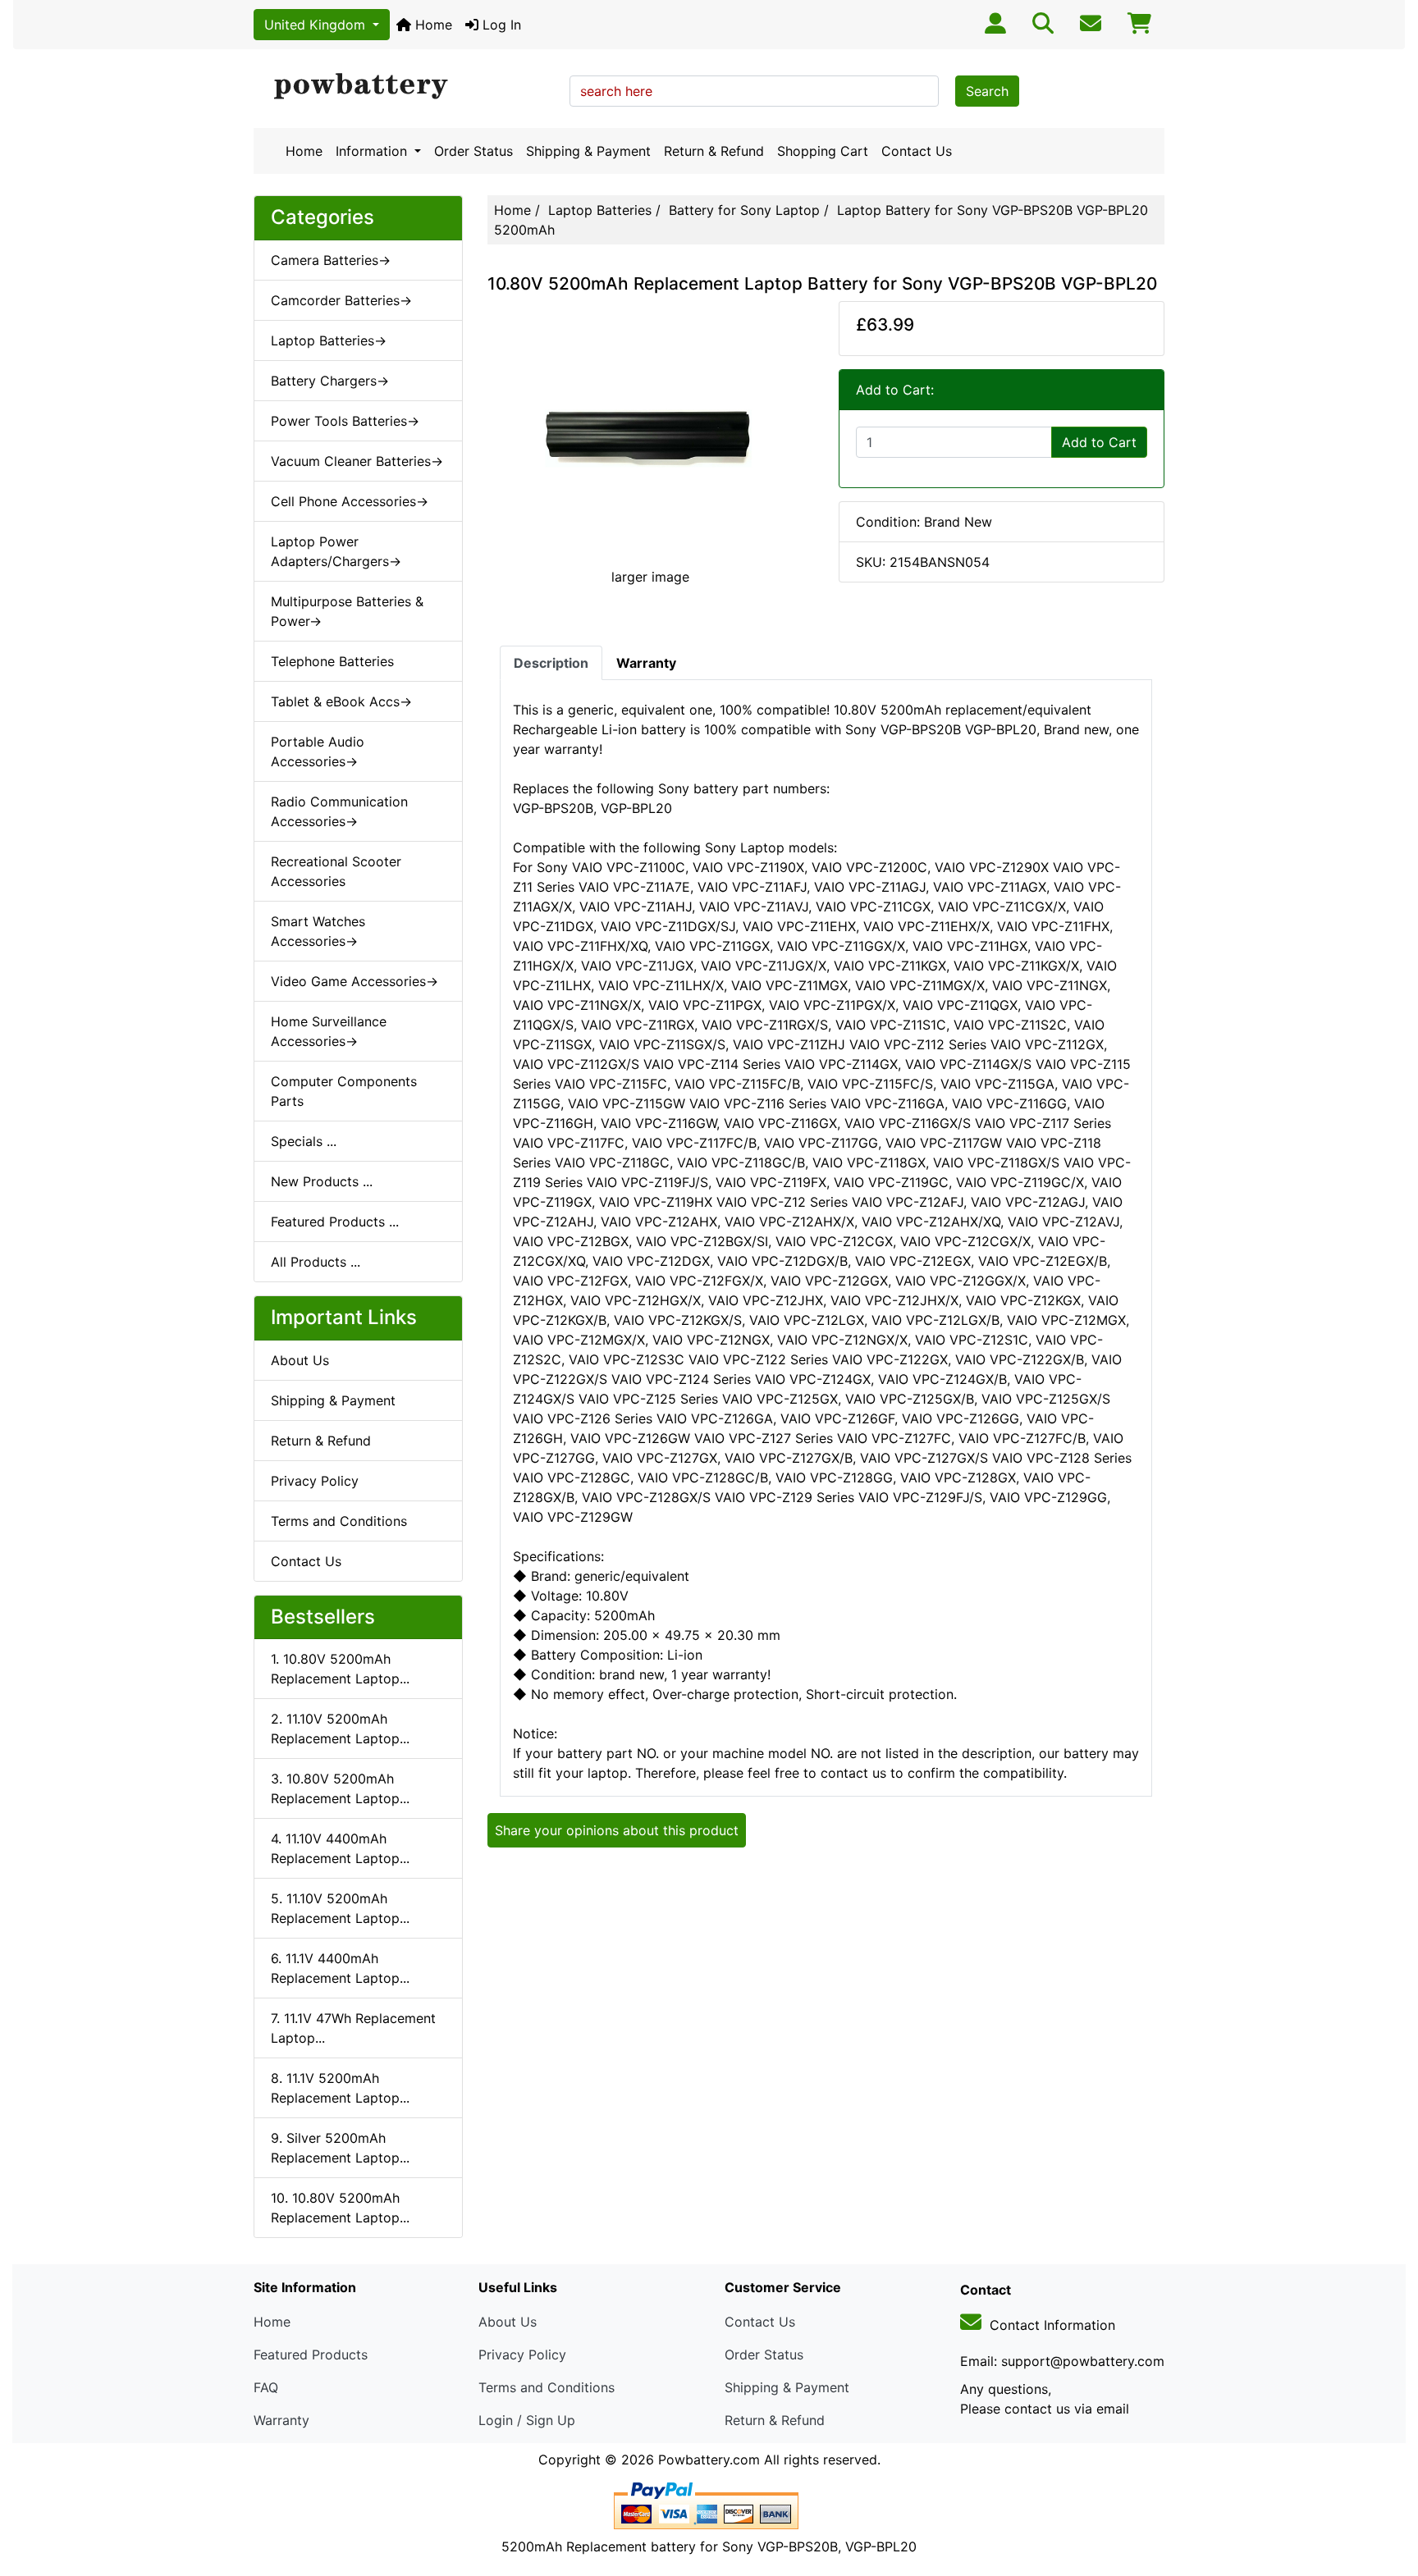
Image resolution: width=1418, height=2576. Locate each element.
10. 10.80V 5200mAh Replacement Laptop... (340, 2208)
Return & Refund (714, 151)
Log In (500, 25)
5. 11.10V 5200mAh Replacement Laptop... (340, 1908)
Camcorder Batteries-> (341, 300)
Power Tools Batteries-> (345, 421)
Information (373, 151)
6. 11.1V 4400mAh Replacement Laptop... (340, 1968)
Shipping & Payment (588, 151)
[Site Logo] (406, 87)
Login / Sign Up (527, 2420)
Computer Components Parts (344, 1091)
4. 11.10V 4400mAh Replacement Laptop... (340, 1848)
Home (432, 25)
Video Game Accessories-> (354, 981)
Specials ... (304, 1141)
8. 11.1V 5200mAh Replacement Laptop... (340, 2088)
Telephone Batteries (332, 661)
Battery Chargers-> (330, 381)
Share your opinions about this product (617, 1830)
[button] (1388, 2495)
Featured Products (311, 2354)
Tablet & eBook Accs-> (341, 701)
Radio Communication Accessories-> (339, 811)
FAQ (266, 2387)
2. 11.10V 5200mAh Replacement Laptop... (340, 1729)
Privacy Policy (315, 1481)
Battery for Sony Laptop (744, 210)
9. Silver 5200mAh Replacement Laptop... (340, 2148)
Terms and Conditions (339, 1521)
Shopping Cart (823, 151)
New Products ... (322, 1181)
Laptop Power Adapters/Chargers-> (336, 551)
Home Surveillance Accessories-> (329, 1031)
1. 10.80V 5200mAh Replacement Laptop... (340, 1669)
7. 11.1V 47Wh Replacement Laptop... (353, 2028)
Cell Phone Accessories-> (350, 501)
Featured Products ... (335, 1222)
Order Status (473, 151)
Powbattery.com (709, 2460)
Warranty (281, 2420)
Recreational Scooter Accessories (336, 871)
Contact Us (917, 151)
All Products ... (316, 1262)
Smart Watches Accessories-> (318, 931)
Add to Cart (1099, 442)
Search (987, 91)
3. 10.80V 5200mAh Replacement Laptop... (340, 1788)
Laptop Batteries (600, 210)
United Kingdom (317, 25)
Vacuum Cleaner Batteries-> (357, 461)
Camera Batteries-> (331, 260)
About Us (300, 1360)
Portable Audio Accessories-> (318, 751)
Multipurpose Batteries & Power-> (347, 611)
